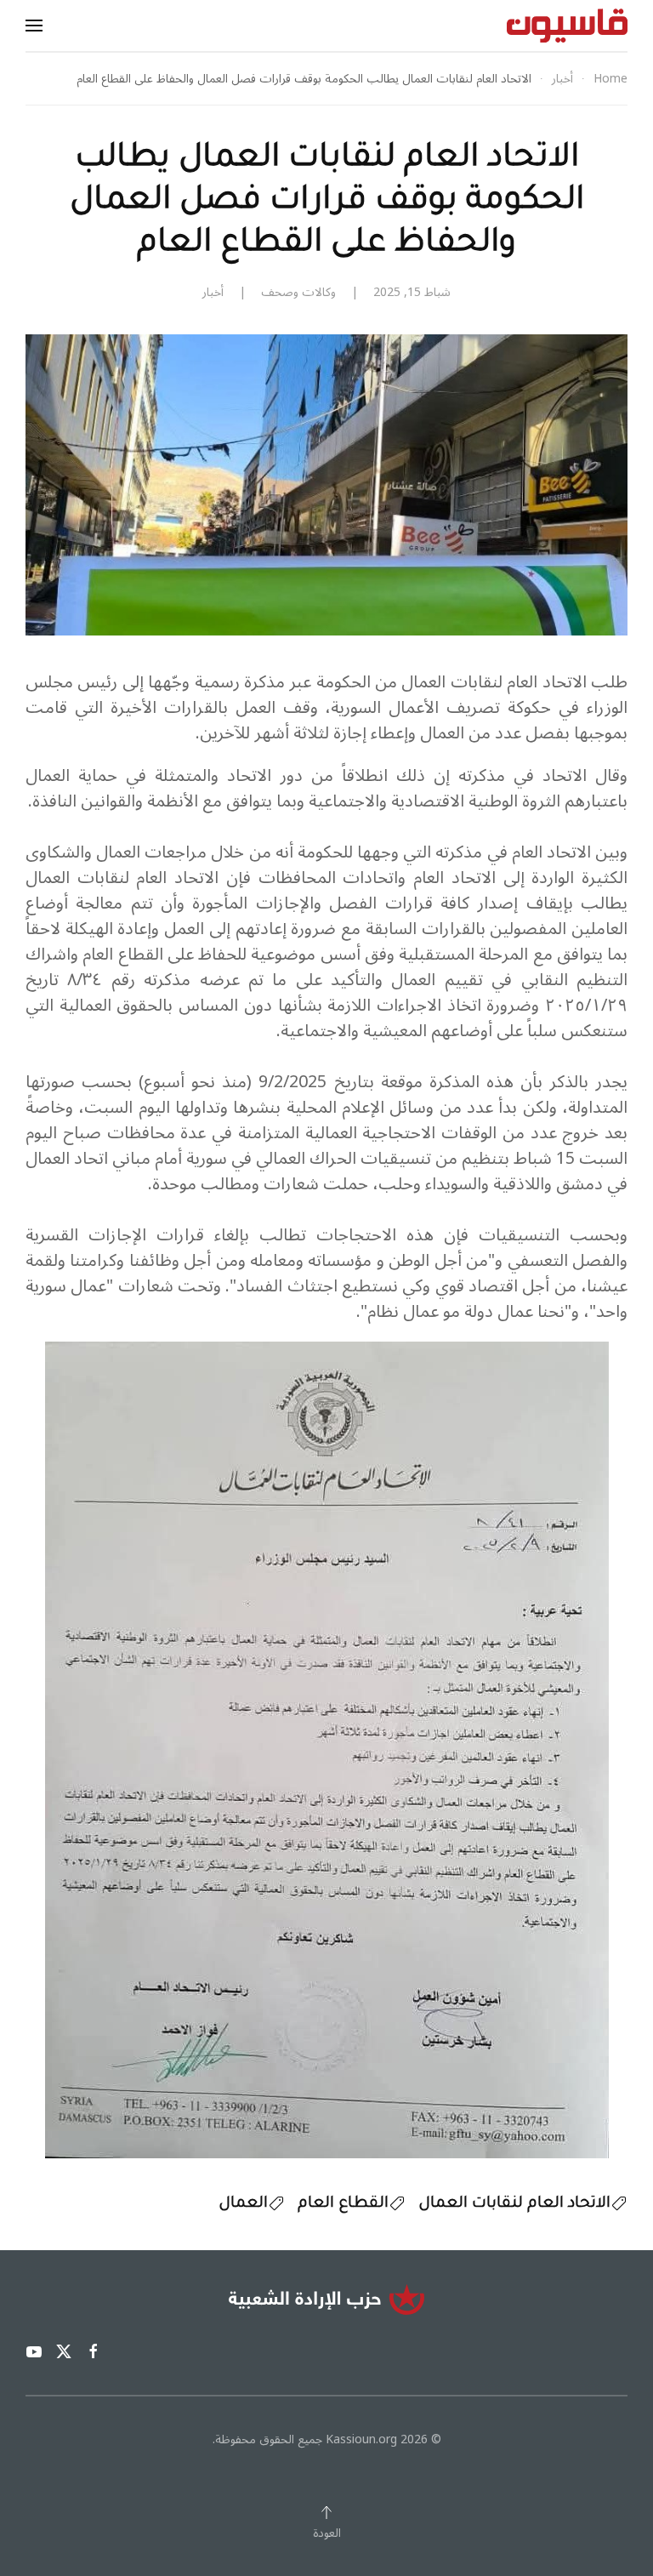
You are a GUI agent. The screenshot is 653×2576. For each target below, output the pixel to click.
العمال (243, 2204)
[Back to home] (567, 26)
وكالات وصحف (298, 292)
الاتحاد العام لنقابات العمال (514, 2204)
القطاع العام (343, 2204)
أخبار (213, 292)
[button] (34, 26)
